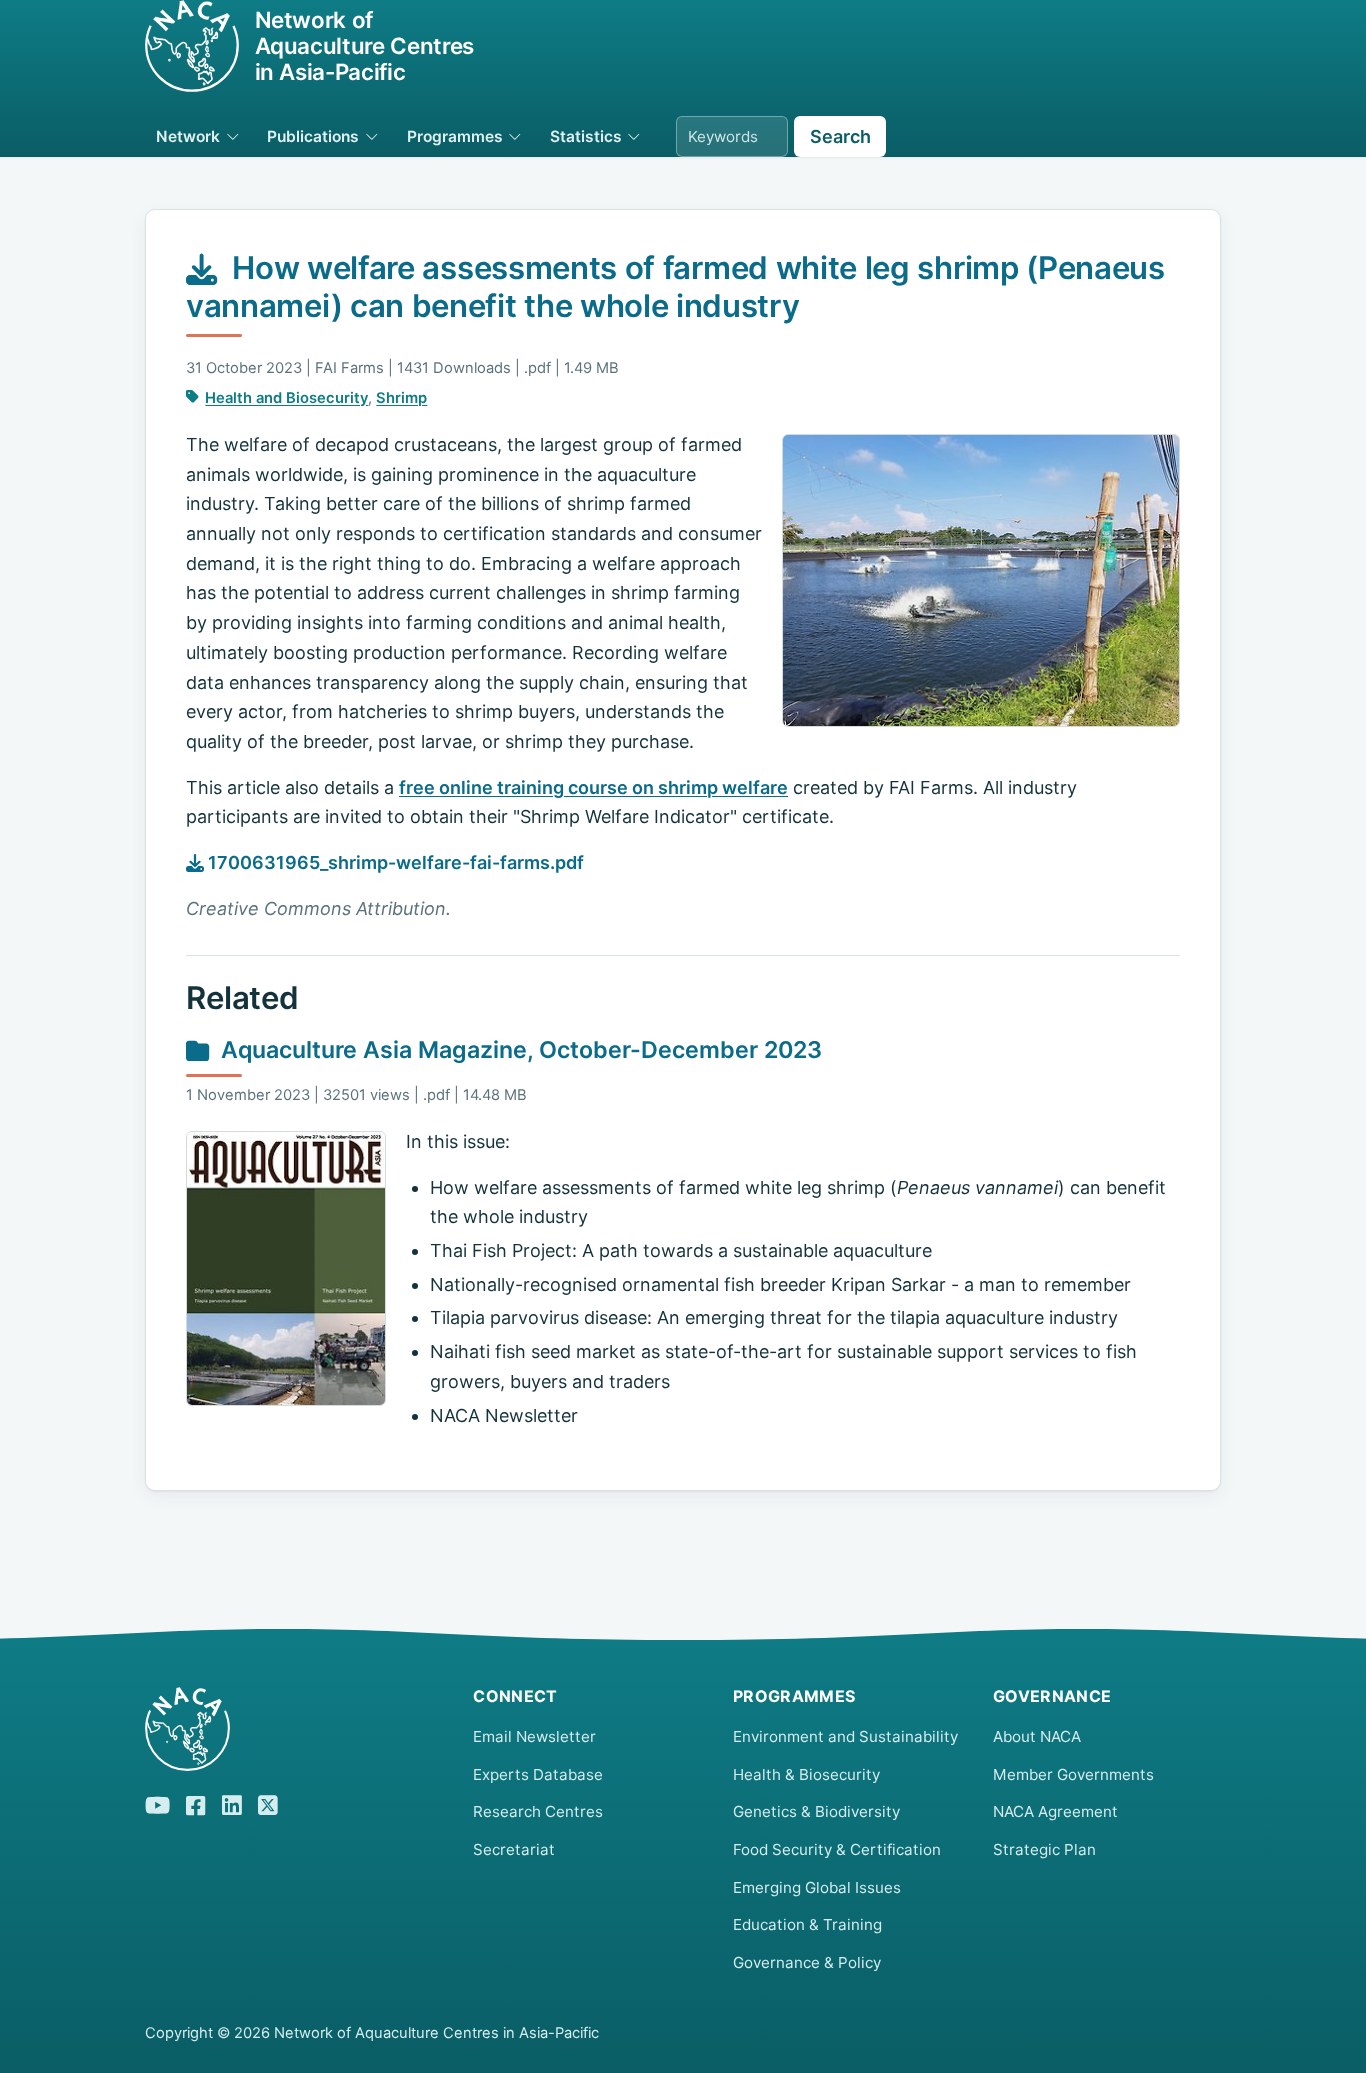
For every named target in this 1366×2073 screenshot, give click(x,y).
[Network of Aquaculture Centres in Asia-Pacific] (293, 1729)
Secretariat (514, 1849)
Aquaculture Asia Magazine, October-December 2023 (521, 1050)
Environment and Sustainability (845, 1736)
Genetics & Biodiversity (816, 1811)
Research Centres (538, 1811)
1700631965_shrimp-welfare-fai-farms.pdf (394, 862)
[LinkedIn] (232, 1802)
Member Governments (1073, 1774)
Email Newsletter (534, 1736)
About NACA (1037, 1736)
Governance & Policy (807, 1962)
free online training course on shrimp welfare (593, 787)
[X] (268, 1802)
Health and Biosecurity (286, 398)
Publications (313, 136)
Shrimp (401, 398)
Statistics (586, 136)
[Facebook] (196, 1803)
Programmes (455, 136)
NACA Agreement (1055, 1811)
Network (188, 136)
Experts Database (538, 1774)
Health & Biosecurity (806, 1774)
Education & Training (807, 1924)
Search (840, 136)
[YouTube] (157, 1802)
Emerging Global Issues (817, 1887)
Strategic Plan (1044, 1849)
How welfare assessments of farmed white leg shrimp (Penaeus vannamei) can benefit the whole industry (675, 286)
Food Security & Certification (837, 1849)
